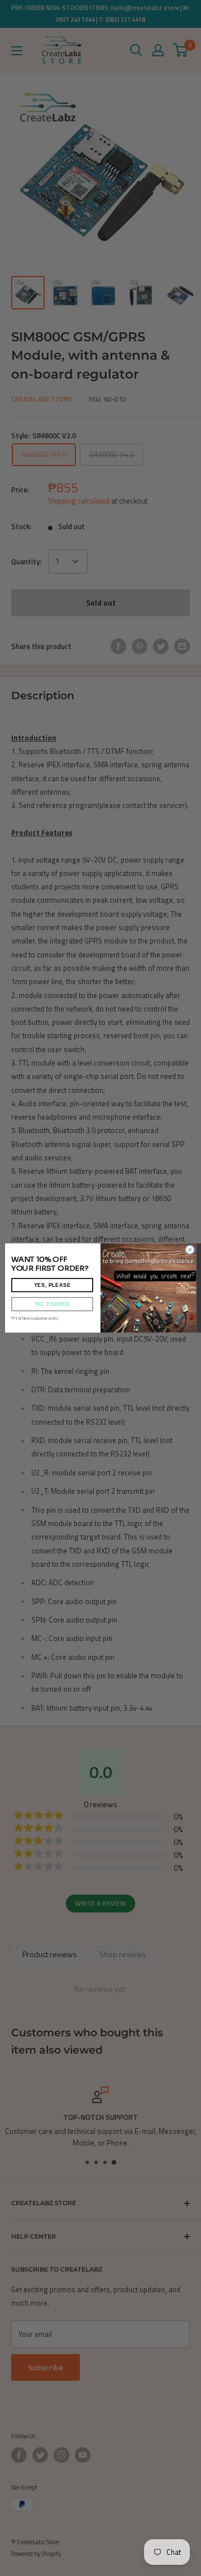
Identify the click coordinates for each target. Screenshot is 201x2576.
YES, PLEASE (52, 1285)
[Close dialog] (190, 1250)
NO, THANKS (52, 1304)
